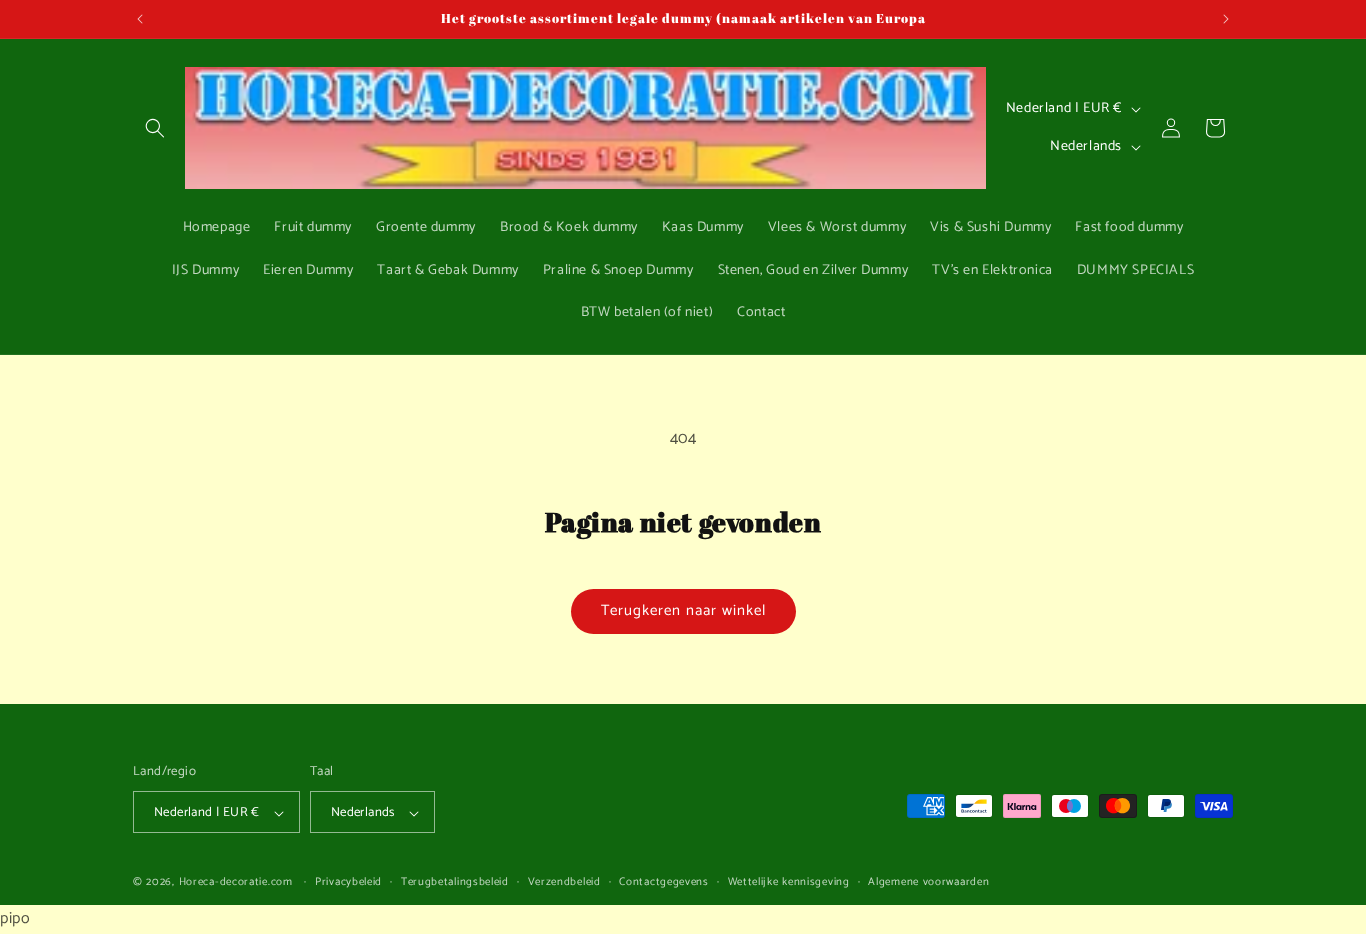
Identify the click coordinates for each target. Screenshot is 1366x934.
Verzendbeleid (564, 883)
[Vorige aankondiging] (140, 19)
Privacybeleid (348, 883)
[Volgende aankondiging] (1226, 19)
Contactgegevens (664, 883)
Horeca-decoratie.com (236, 883)
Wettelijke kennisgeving (789, 883)
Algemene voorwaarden (928, 883)
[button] (155, 128)
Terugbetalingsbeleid (455, 883)
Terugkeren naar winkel (683, 610)
